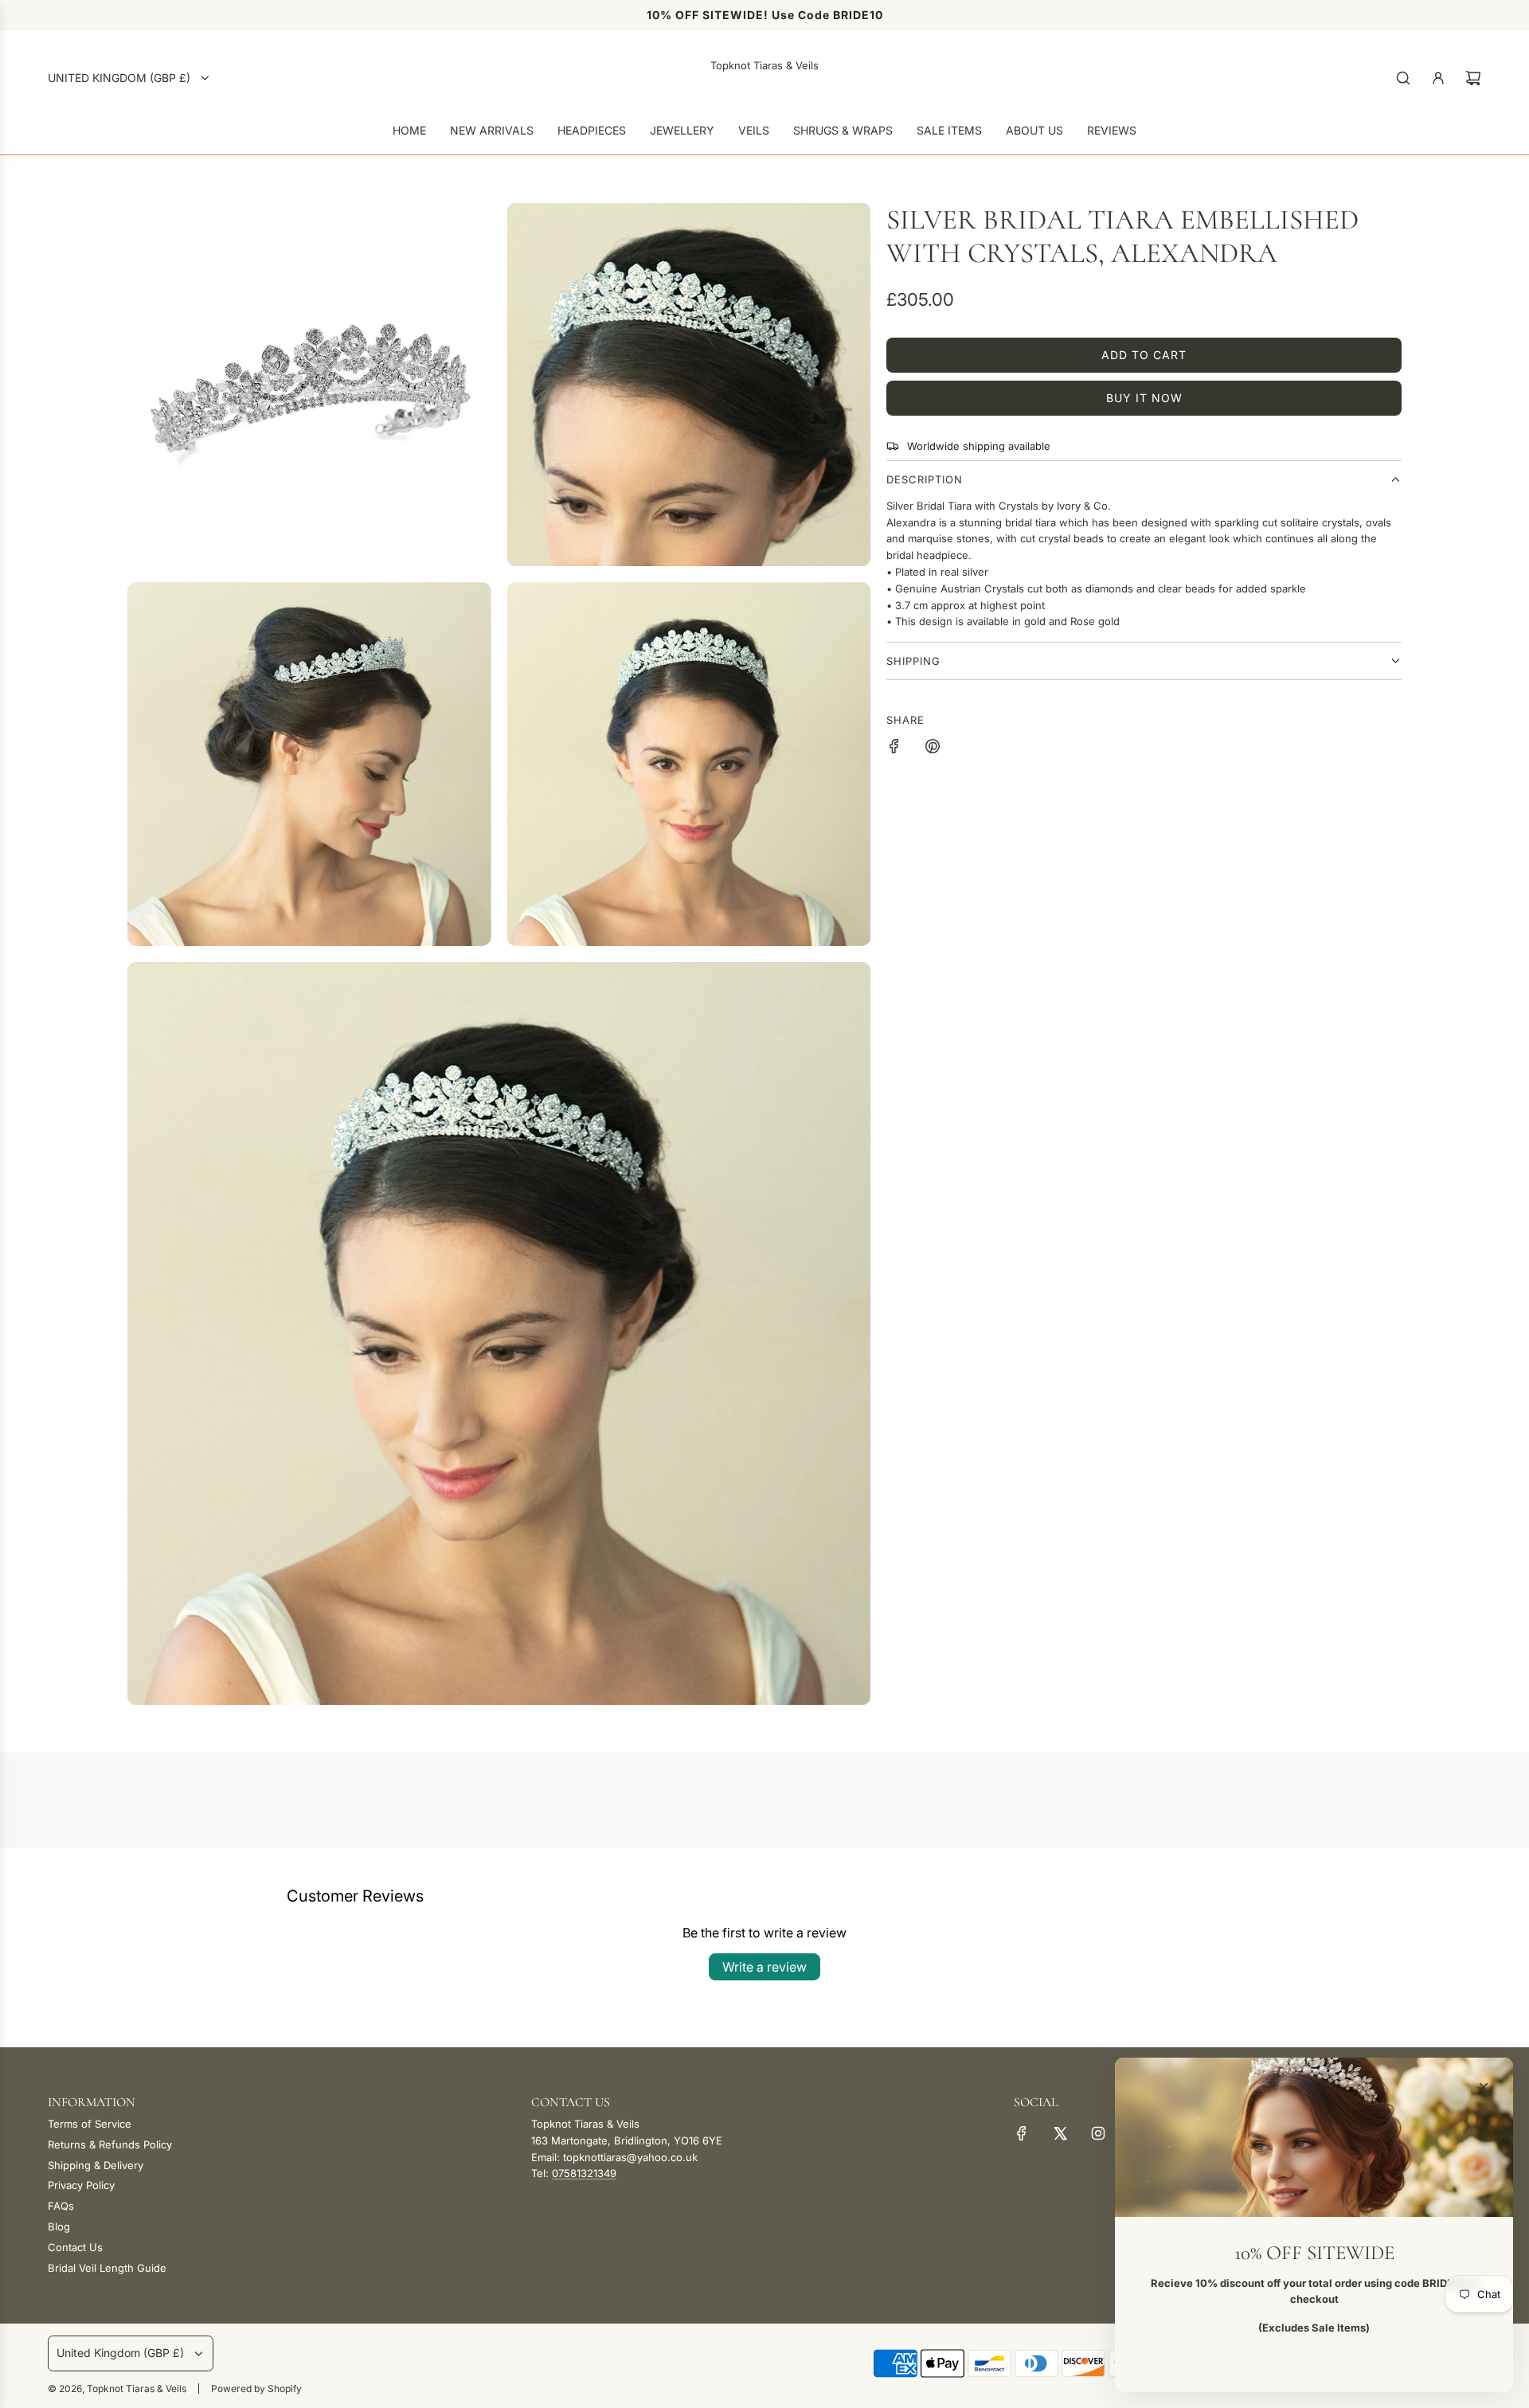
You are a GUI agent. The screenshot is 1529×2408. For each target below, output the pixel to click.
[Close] (1484, 2087)
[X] (1060, 2133)
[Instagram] (1098, 2133)
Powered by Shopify (256, 2388)
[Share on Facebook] (894, 749)
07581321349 (584, 2173)
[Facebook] (1022, 2133)
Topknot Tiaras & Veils (764, 65)
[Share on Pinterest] (933, 749)
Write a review (764, 1967)
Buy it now (1144, 398)
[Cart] (1473, 78)
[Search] (1403, 78)
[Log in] (1438, 78)
